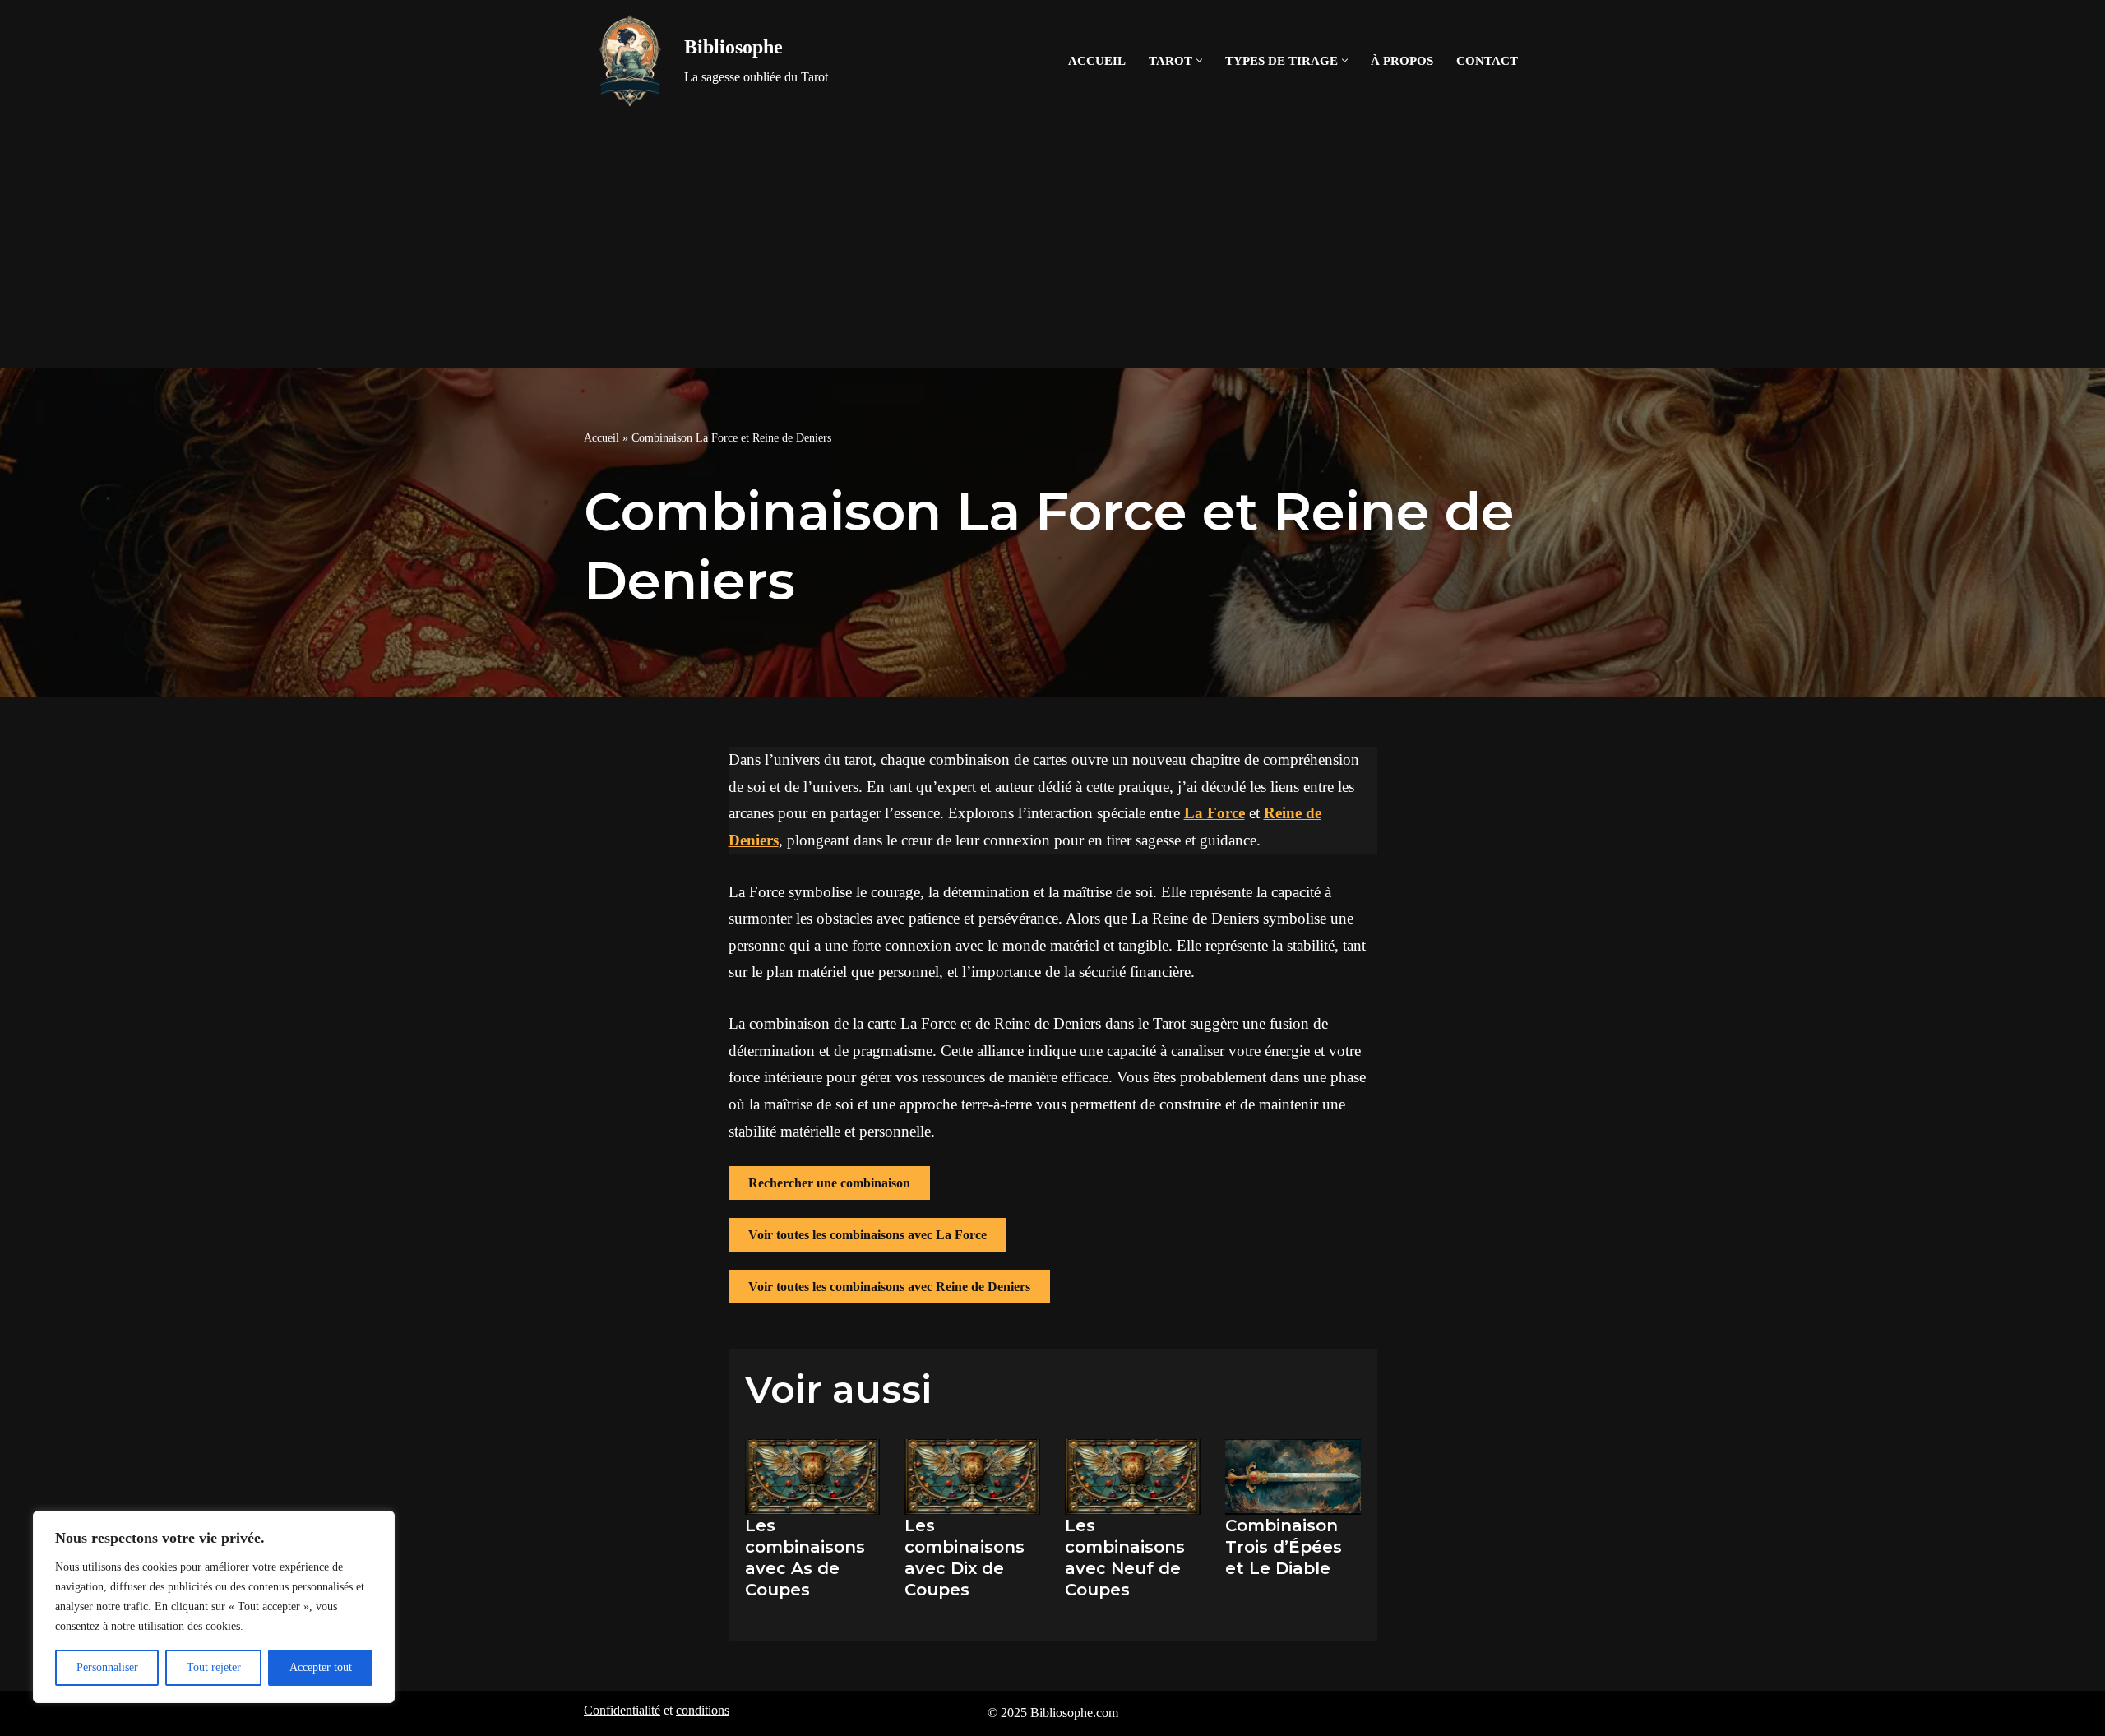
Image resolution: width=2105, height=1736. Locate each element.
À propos (1402, 60)
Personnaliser (107, 1667)
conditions (703, 1710)
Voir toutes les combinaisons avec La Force (867, 1235)
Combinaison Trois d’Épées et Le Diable (1284, 1547)
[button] (1199, 60)
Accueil (1097, 60)
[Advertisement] (1052, 245)
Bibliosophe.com (1074, 1713)
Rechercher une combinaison (829, 1183)
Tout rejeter (214, 1667)
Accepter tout (321, 1667)
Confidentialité (622, 1710)
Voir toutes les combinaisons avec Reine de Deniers (889, 1287)
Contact (1487, 60)
